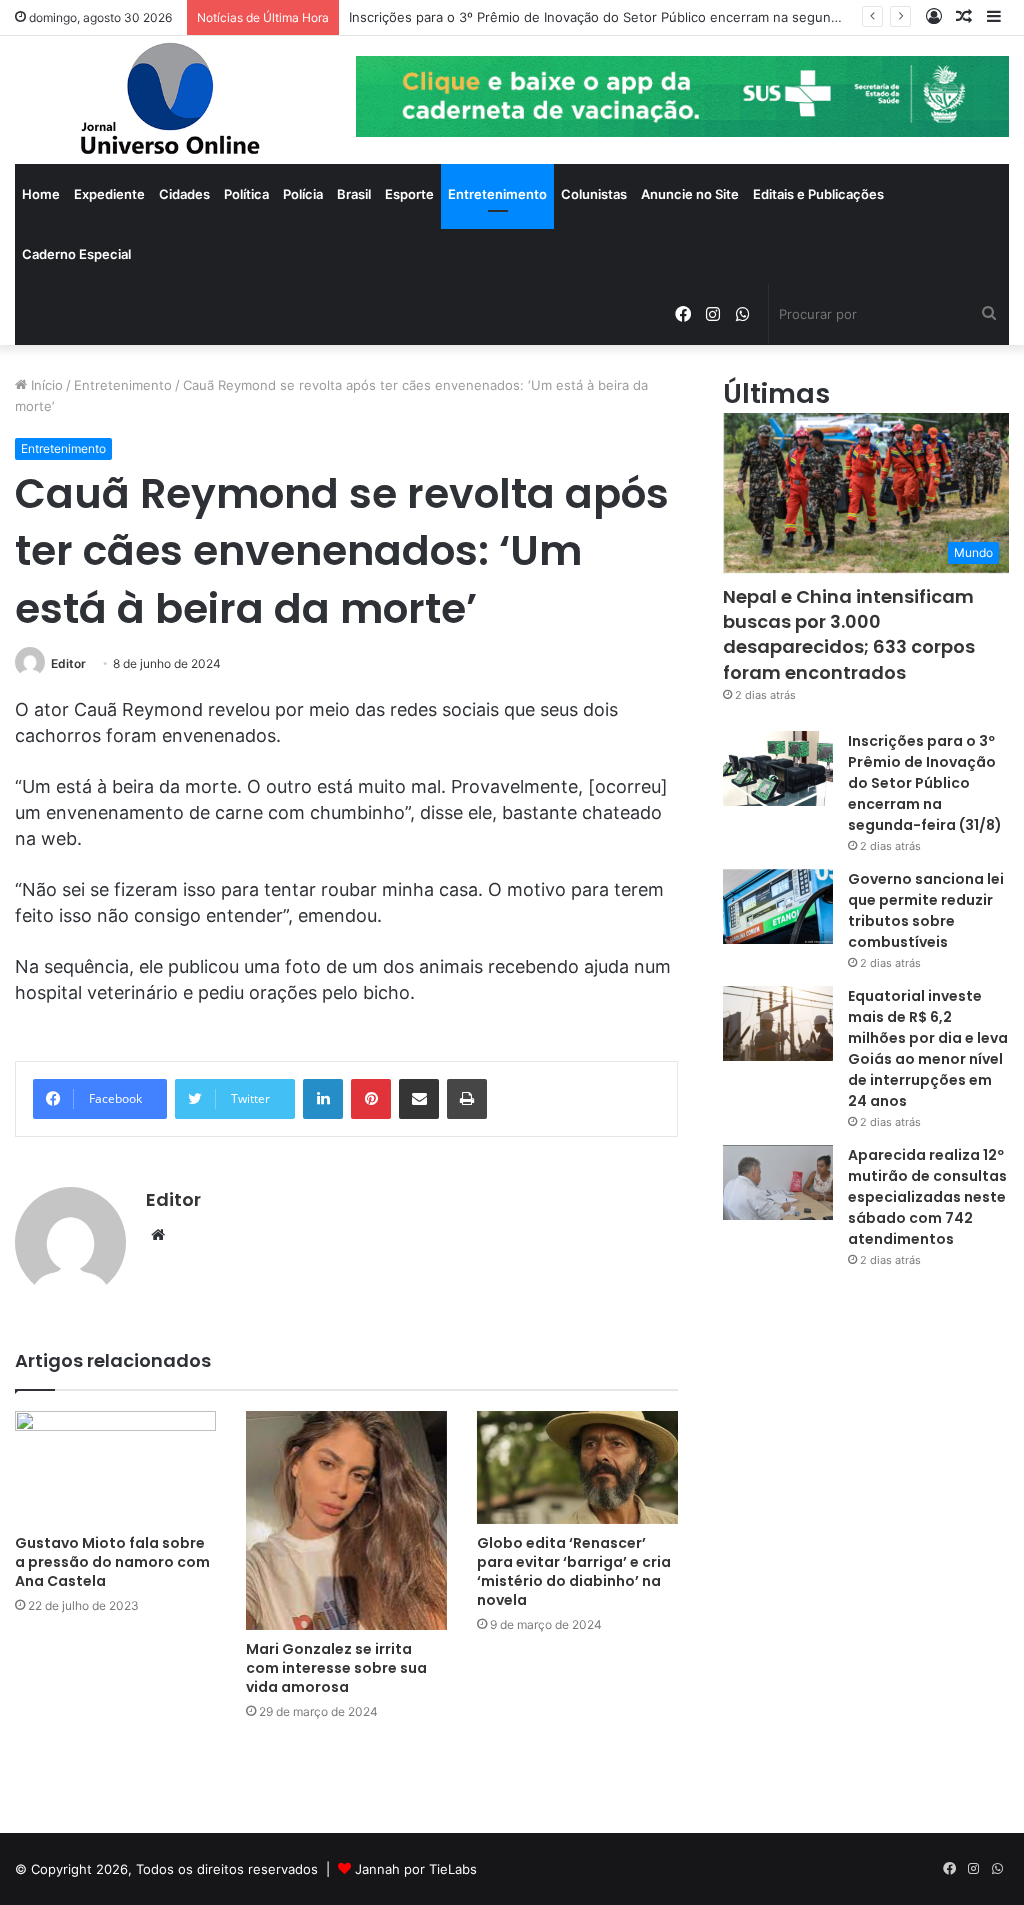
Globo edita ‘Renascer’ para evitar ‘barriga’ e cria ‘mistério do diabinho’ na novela (574, 1571)
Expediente (109, 194)
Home (41, 194)
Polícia (303, 194)
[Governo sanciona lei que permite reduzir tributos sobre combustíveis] (778, 906)
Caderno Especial (76, 254)
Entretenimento (497, 194)
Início (45, 385)
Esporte (409, 194)
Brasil (354, 194)
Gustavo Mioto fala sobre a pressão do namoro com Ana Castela (112, 1562)
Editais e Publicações (818, 194)
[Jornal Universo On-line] (170, 100)
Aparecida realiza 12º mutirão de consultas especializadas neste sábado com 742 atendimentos (927, 1197)
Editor (68, 663)
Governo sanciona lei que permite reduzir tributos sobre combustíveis (926, 910)
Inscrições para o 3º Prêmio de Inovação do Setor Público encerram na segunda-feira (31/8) (635, 17)
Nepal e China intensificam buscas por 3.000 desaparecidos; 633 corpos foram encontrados (849, 634)
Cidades (184, 194)
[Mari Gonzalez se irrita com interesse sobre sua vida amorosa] (346, 1521)
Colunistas (594, 194)
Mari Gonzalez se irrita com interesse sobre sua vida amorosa (336, 1668)
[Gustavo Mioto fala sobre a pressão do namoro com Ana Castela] (115, 1467)
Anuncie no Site (690, 194)
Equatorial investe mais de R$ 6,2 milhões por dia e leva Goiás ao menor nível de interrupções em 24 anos (928, 1048)
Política (246, 194)
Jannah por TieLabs (416, 1869)
